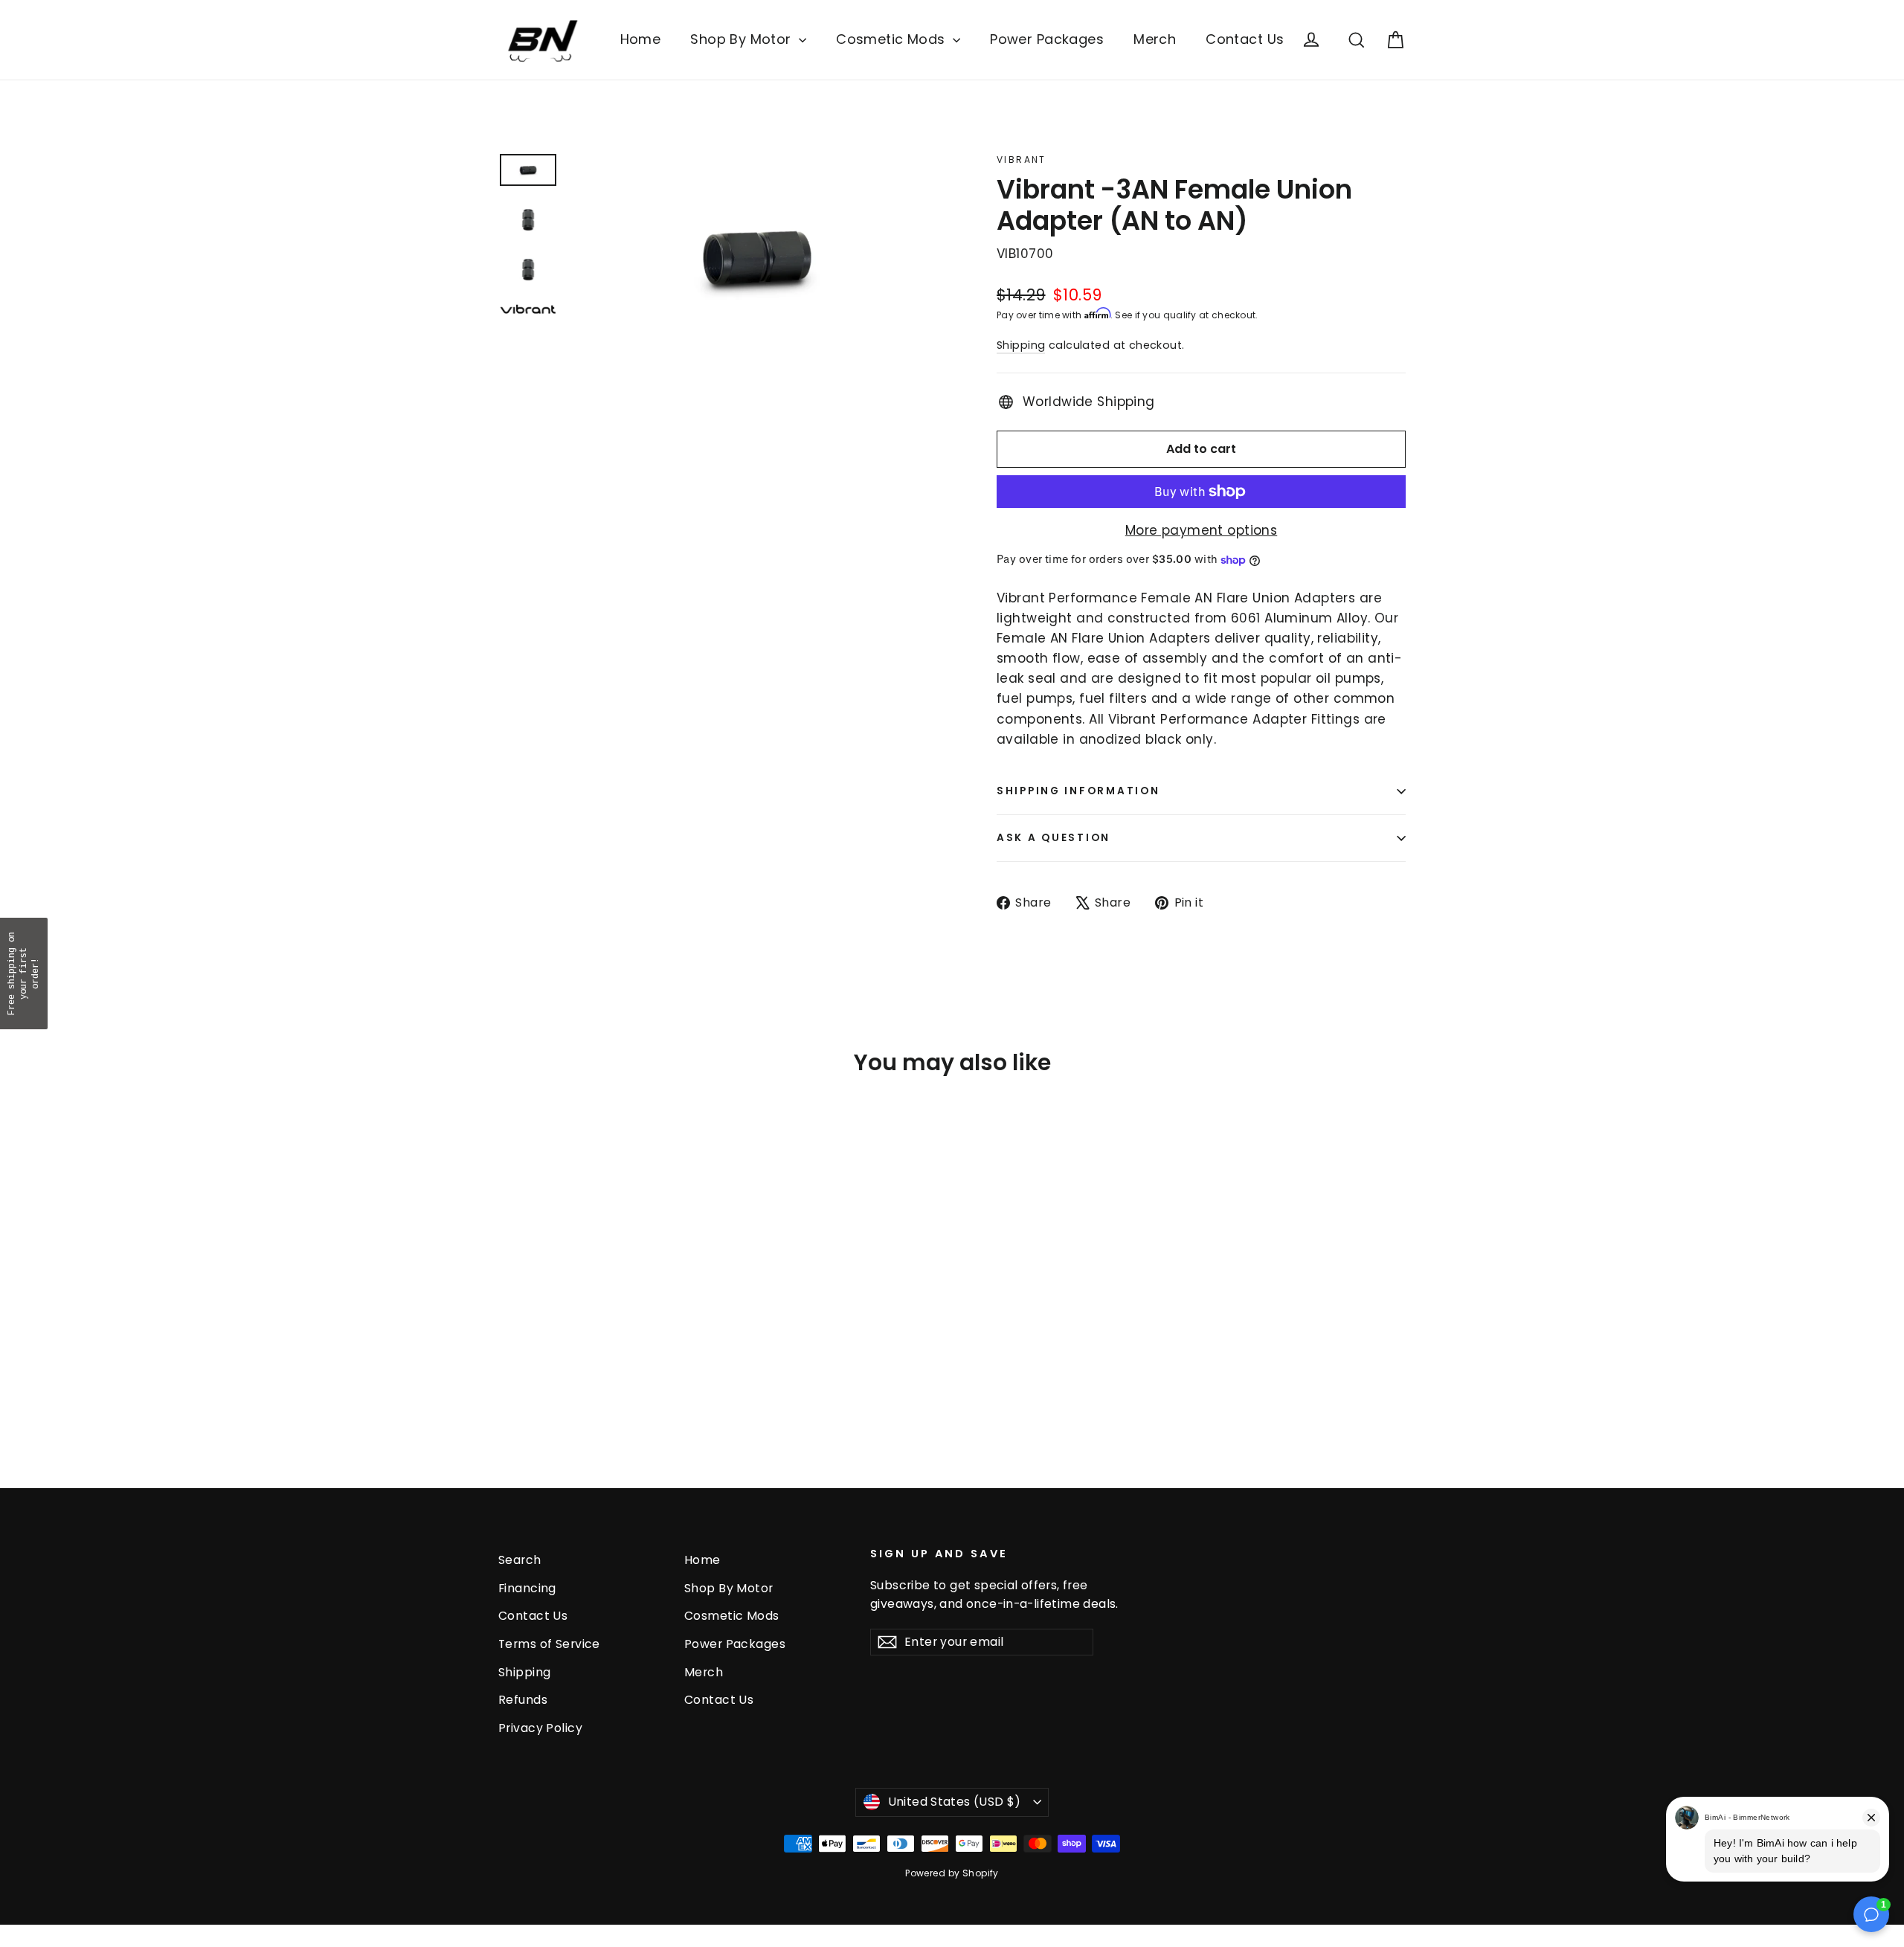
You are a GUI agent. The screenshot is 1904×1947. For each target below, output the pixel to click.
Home (641, 39)
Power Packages (1047, 39)
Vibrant (1022, 160)
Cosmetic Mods (892, 39)
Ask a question (1054, 838)
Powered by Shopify (952, 1873)
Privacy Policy (540, 1728)
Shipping (1021, 345)
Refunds (523, 1700)
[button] (24, 973)
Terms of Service (549, 1644)
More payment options (1202, 530)
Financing (527, 1588)
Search (520, 1560)
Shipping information (1078, 791)
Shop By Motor (743, 39)
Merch (1155, 39)
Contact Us (1245, 39)
